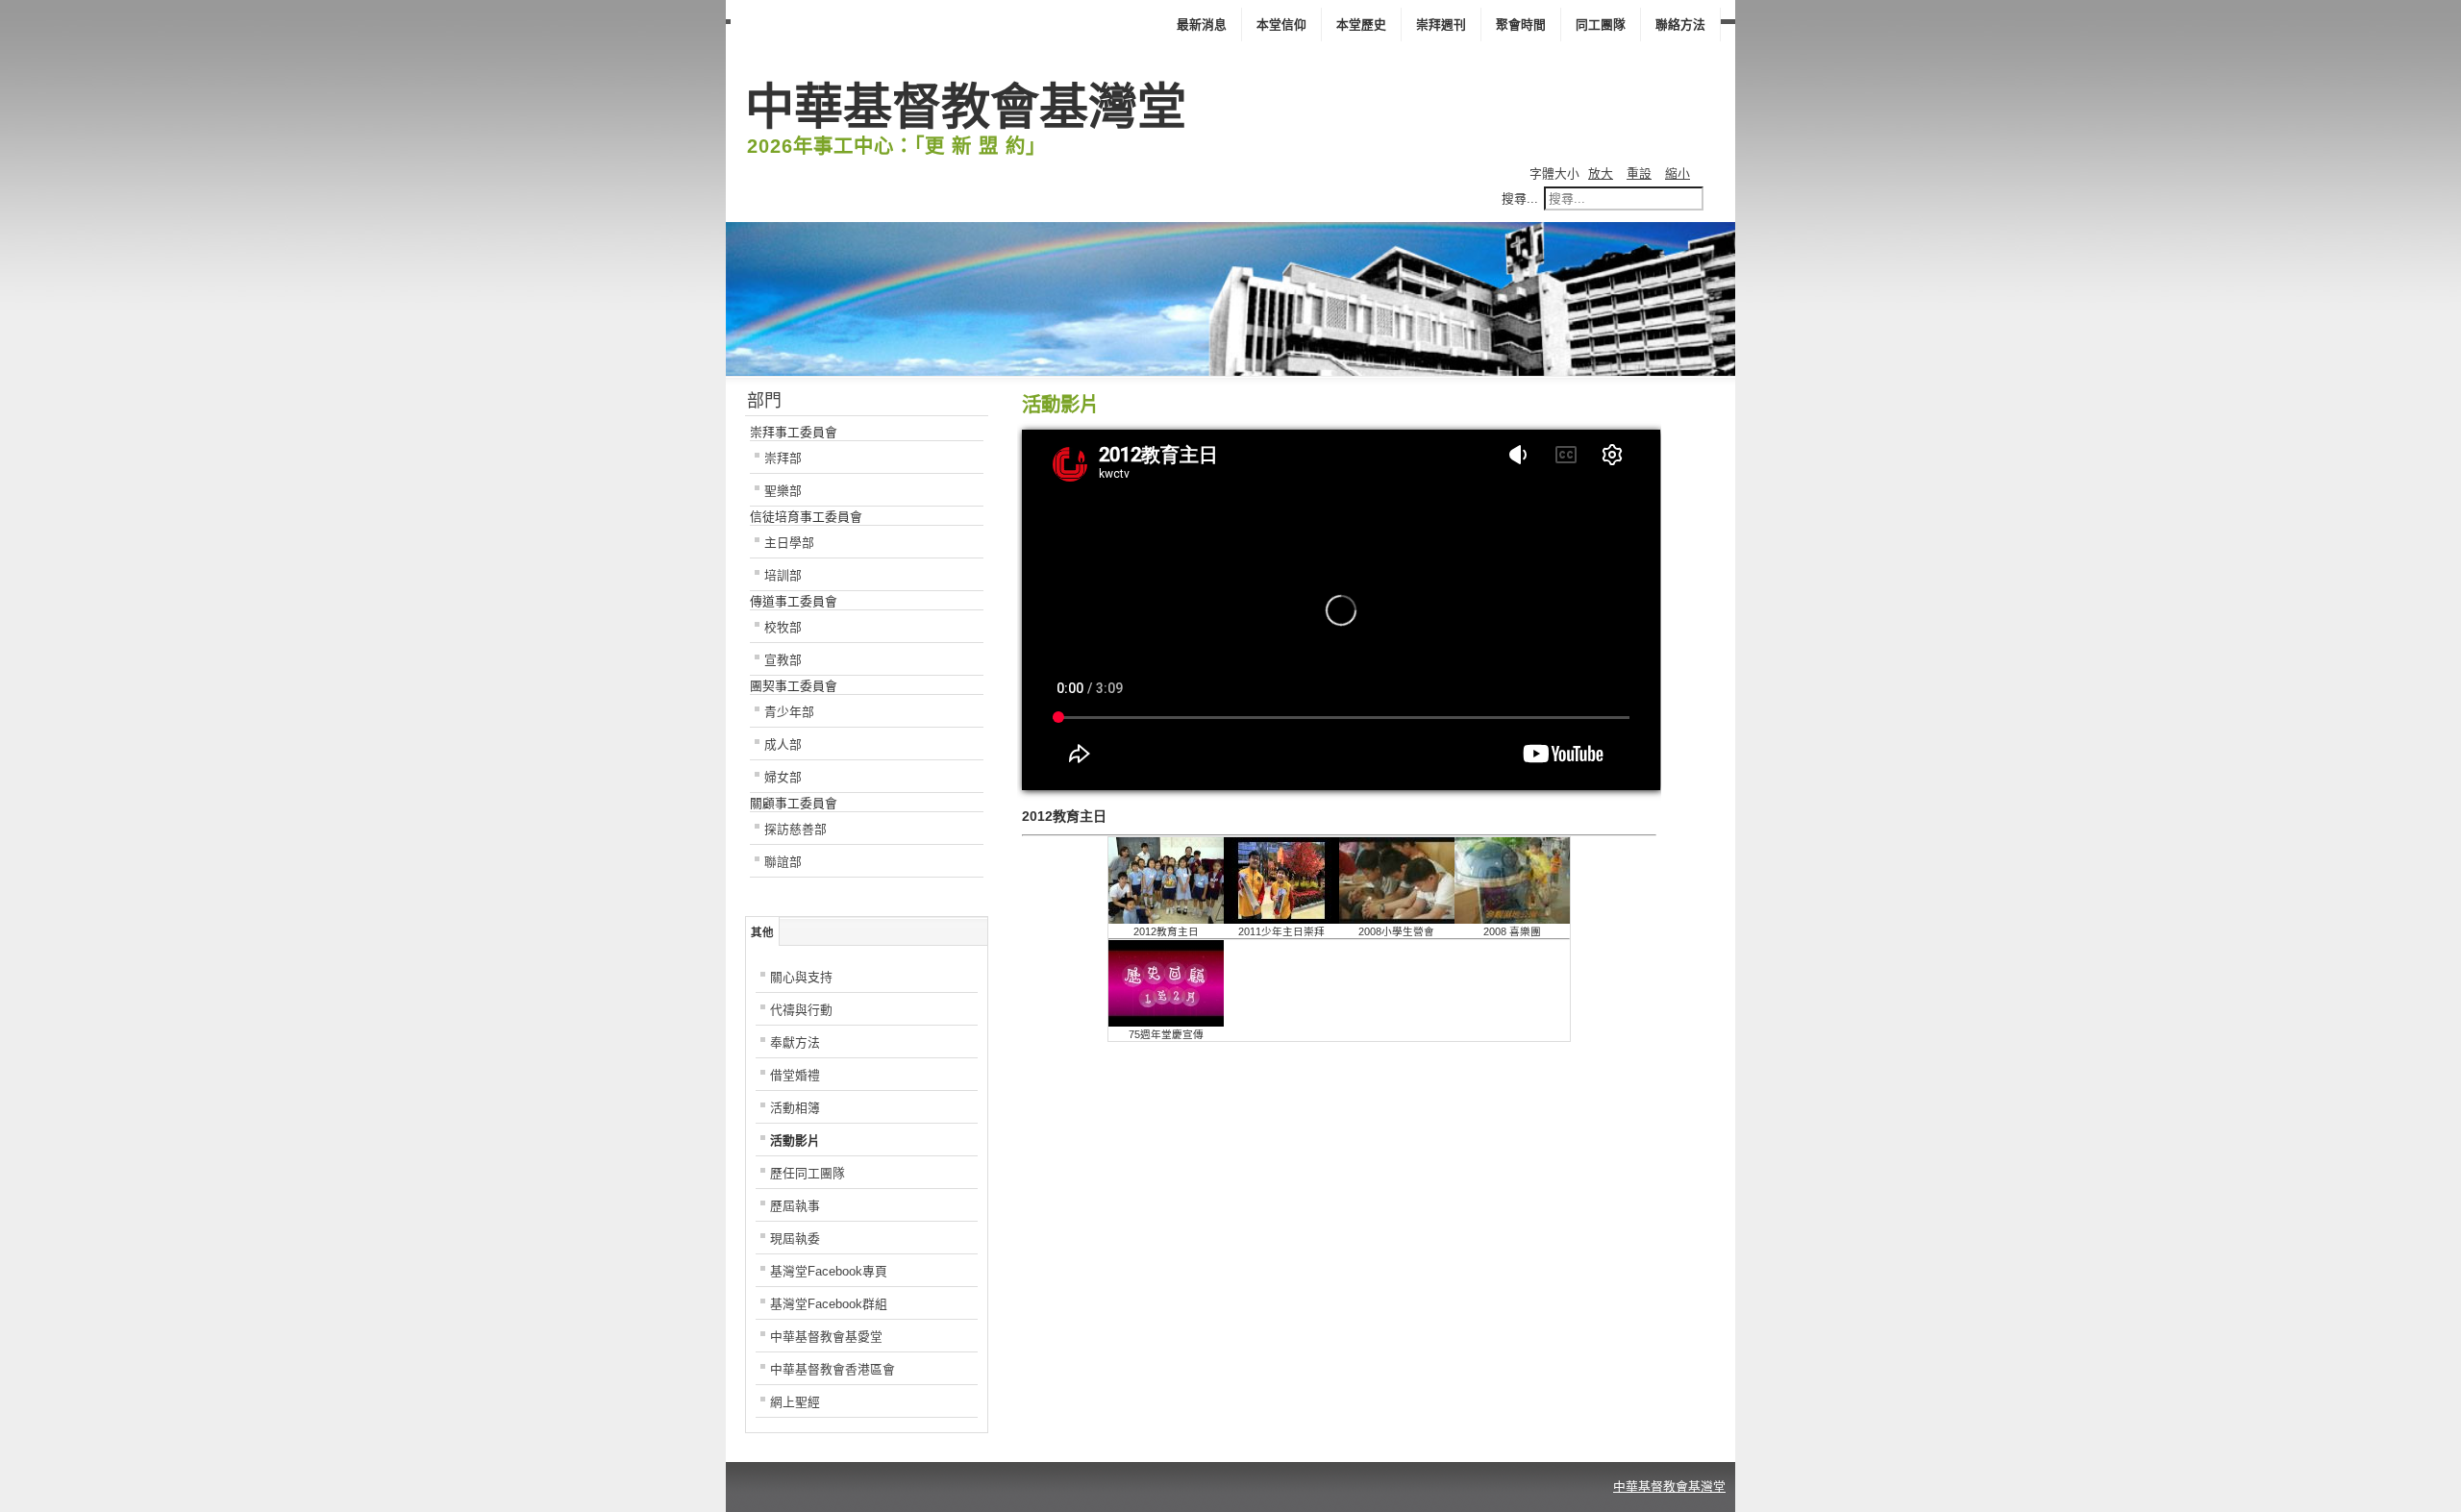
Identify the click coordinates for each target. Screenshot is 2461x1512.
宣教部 (783, 660)
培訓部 (783, 575)
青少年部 (789, 712)
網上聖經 (795, 1402)
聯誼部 (783, 862)
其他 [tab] (762, 932)
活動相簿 (795, 1108)
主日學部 (789, 543)
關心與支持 (801, 977)
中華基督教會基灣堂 (1669, 1487)
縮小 (1678, 174)
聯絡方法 (1680, 25)
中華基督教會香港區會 (833, 1369)
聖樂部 (783, 491)
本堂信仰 (1281, 25)
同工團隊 (1601, 25)
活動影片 (795, 1140)
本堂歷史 (1361, 25)
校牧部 (783, 627)
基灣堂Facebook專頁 (829, 1271)
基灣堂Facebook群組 (829, 1304)
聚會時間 (1521, 25)
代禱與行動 (801, 1010)
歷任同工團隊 (808, 1173)
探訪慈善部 (795, 829)
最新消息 (1202, 25)
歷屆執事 (795, 1206)
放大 (1601, 174)
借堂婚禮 (795, 1075)
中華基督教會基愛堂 (826, 1337)
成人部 (783, 744)
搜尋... (1520, 198)
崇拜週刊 (1441, 25)
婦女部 (783, 777)
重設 (1639, 174)
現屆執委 (795, 1239)
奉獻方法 (795, 1042)
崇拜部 (783, 458)
